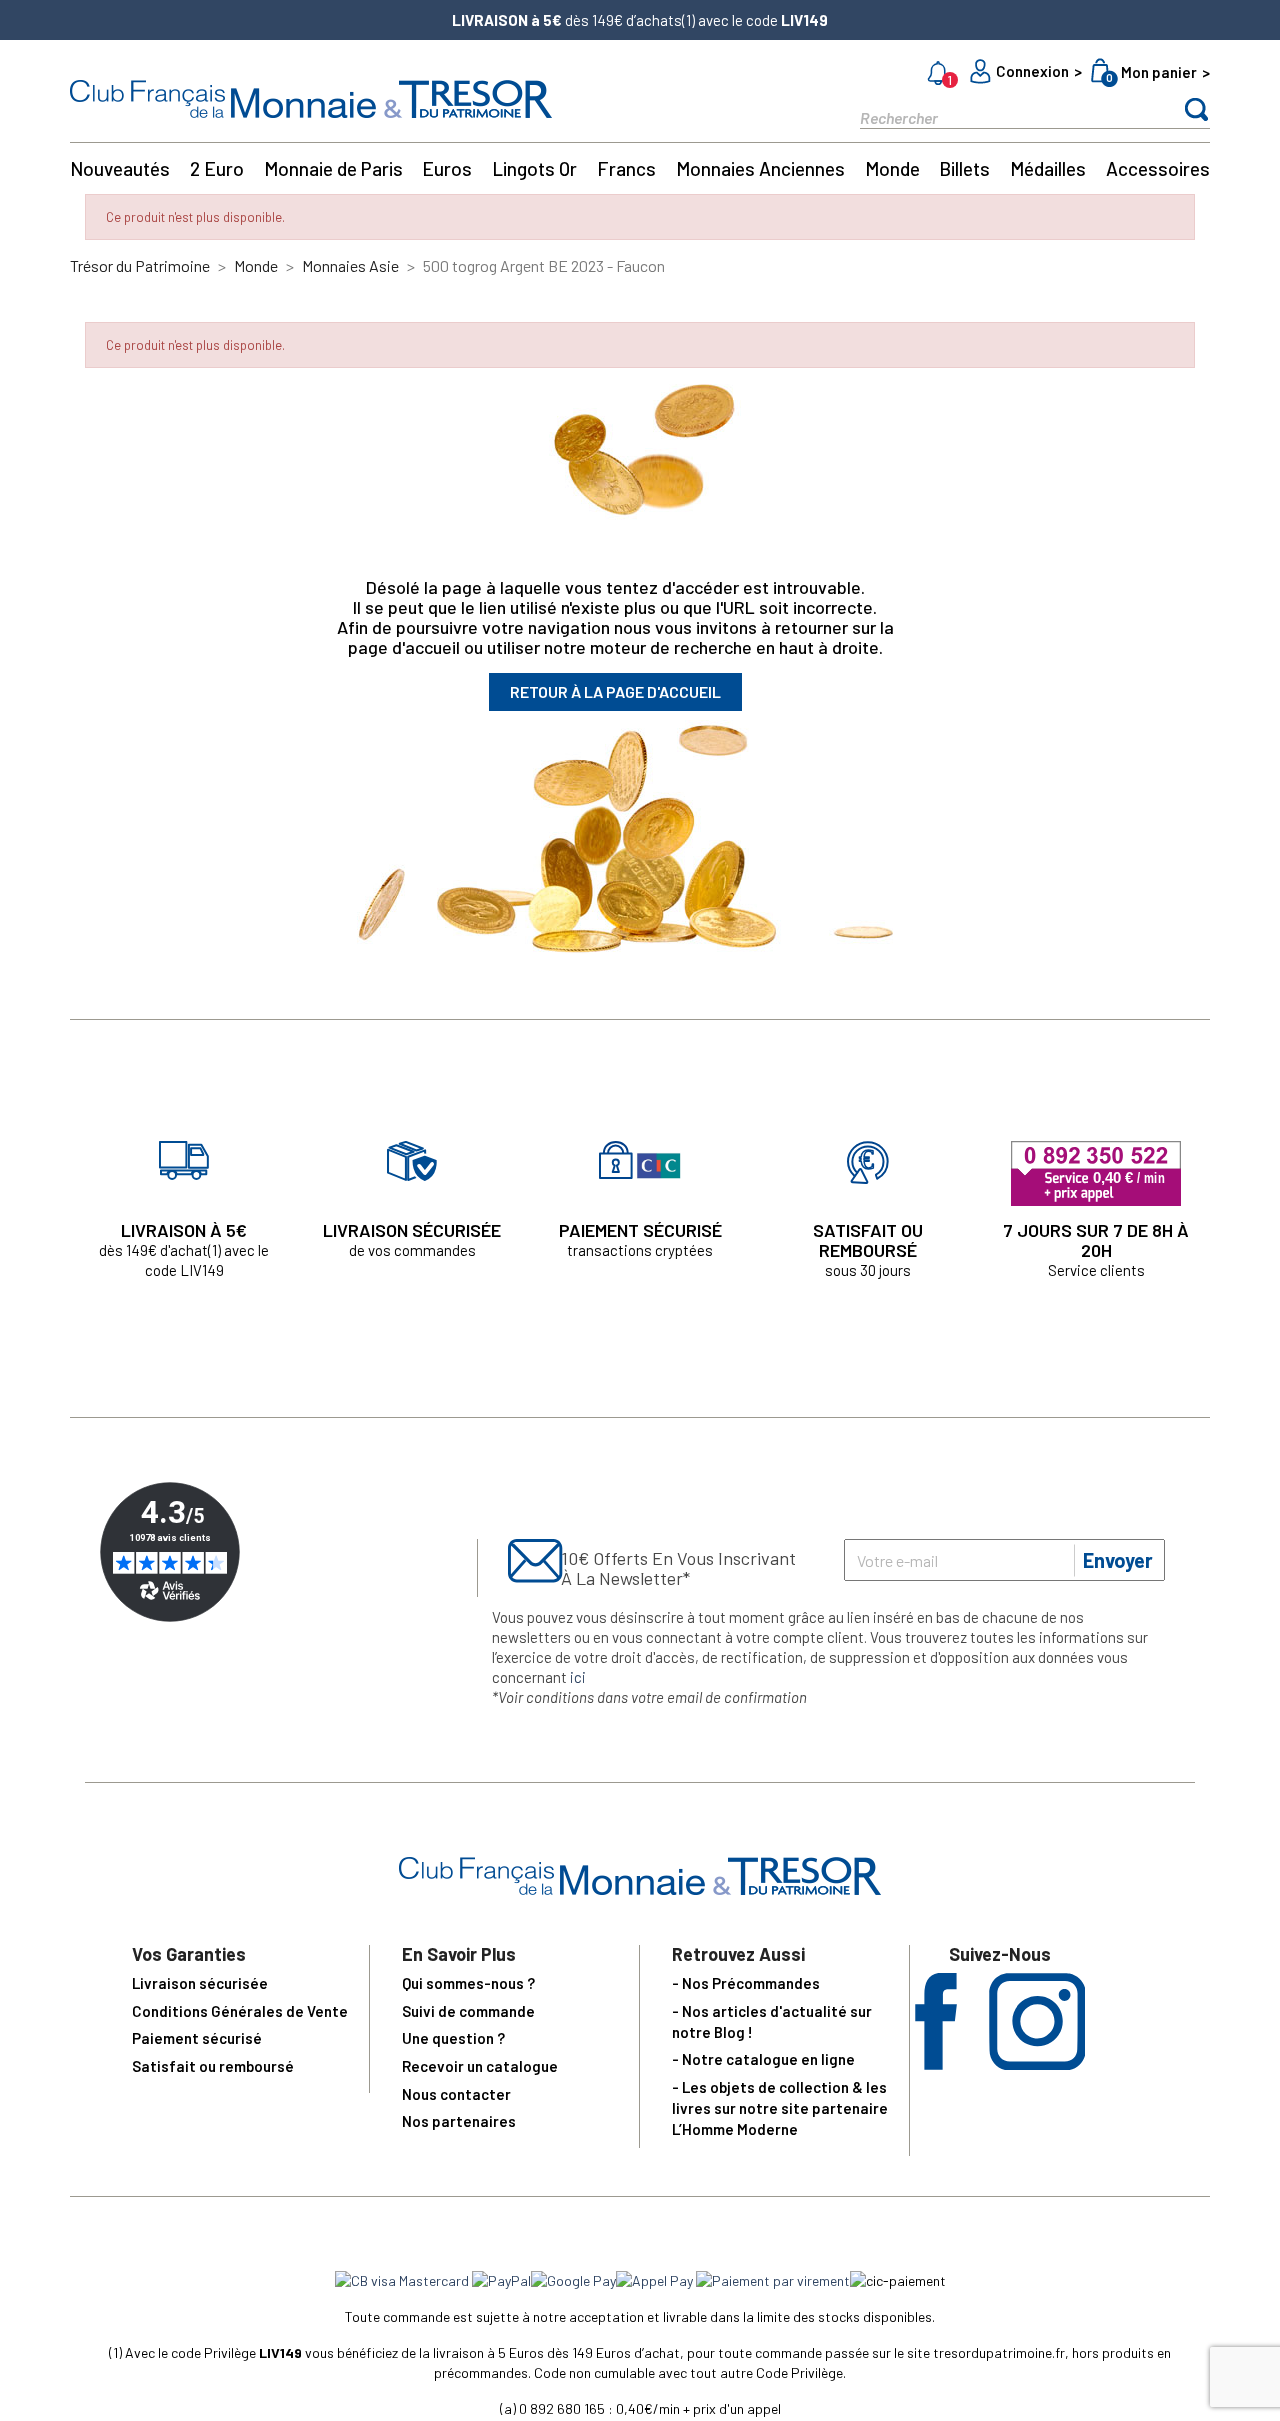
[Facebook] (936, 2063)
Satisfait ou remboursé (213, 2066)
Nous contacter (456, 2094)
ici (578, 1677)
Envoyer (1118, 1560)
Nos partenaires (459, 2121)
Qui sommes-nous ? (468, 1983)
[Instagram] (1037, 2063)
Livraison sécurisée (200, 1983)
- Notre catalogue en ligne (763, 2059)
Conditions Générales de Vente (240, 2011)
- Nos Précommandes (746, 1983)
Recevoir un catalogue (480, 2066)
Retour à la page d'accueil (615, 691)
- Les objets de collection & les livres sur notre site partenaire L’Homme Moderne (780, 2108)
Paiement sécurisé (197, 2038)
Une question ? (453, 2038)
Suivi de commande (468, 2011)
